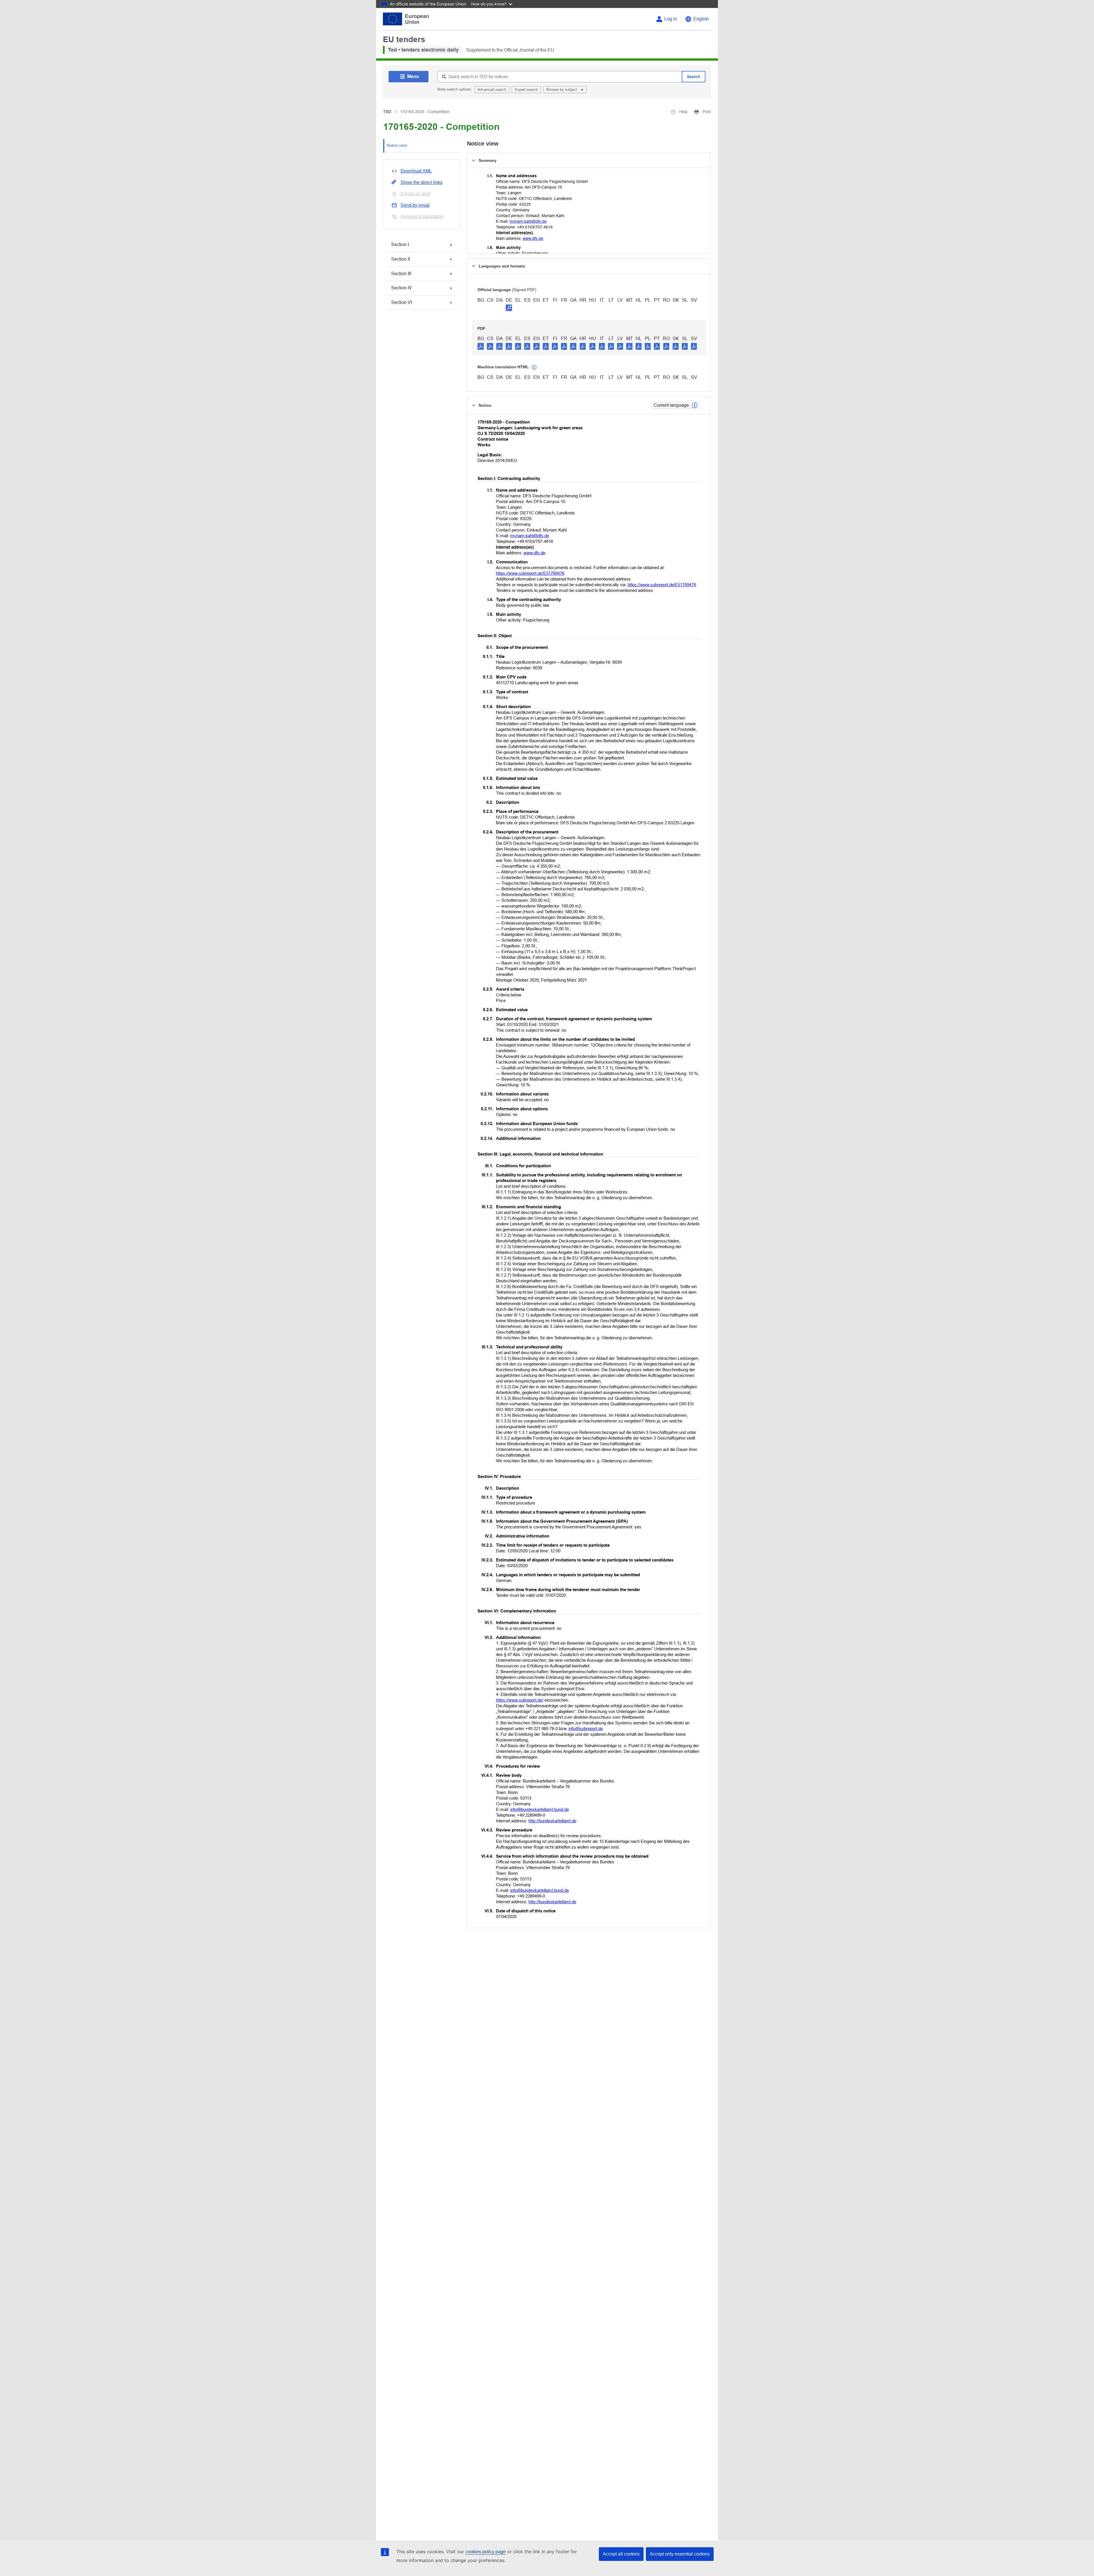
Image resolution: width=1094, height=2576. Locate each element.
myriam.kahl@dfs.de (528, 221)
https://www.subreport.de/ (520, 1700)
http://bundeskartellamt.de (552, 1821)
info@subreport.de (586, 1728)
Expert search (526, 90)
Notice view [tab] (397, 145)
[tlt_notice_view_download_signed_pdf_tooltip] (509, 308)
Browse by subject (562, 90)
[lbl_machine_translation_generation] (534, 367)
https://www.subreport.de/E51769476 (530, 573)
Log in (671, 19)
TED (387, 112)
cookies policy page (486, 2552)
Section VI (402, 302)
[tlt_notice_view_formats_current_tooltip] (695, 405)
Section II (401, 259)
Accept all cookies (621, 2554)
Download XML (416, 171)
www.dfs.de (533, 238)
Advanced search (492, 90)
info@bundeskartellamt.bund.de (540, 1809)
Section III (401, 274)
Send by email (415, 205)
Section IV (402, 288)
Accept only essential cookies (680, 2554)
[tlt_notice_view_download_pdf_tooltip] (481, 346)
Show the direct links (422, 182)
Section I (400, 245)
